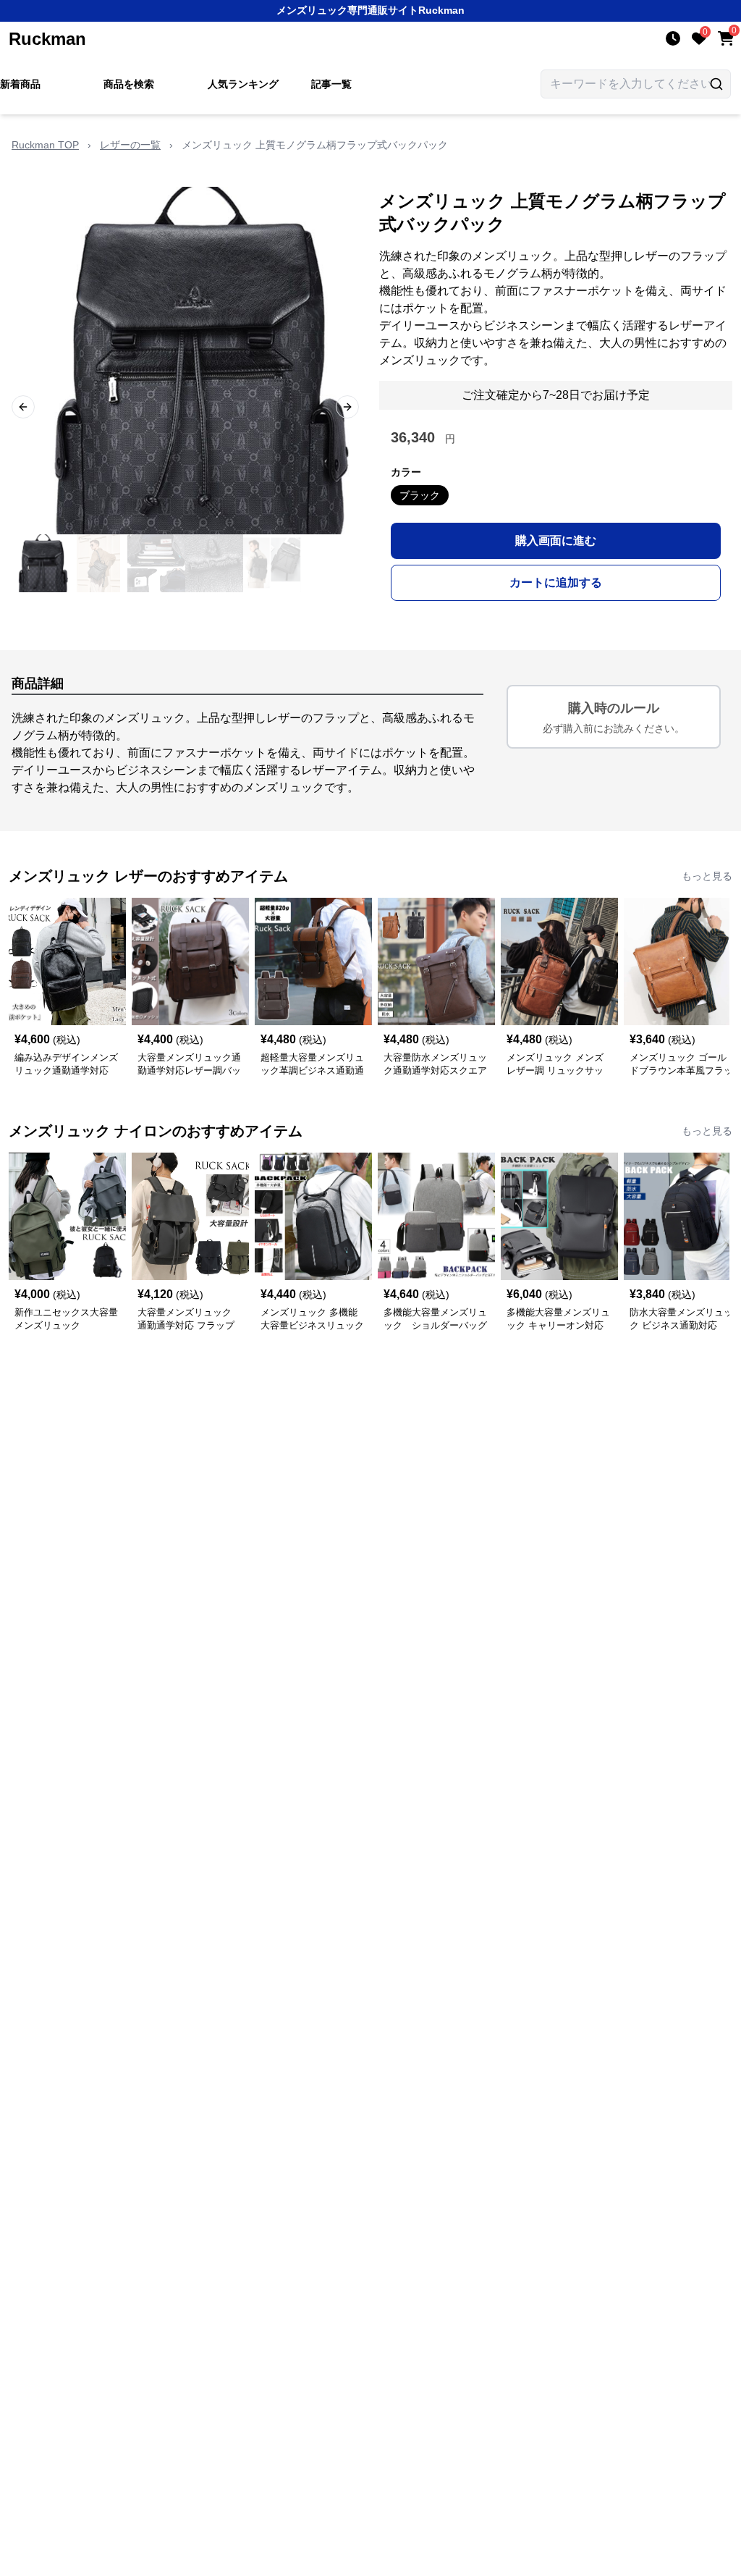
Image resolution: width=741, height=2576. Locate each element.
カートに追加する (556, 582)
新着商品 (20, 84)
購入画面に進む (556, 540)
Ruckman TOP (45, 145)
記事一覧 (331, 84)
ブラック (420, 495)
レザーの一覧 (130, 145)
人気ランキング (243, 84)
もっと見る (707, 876)
